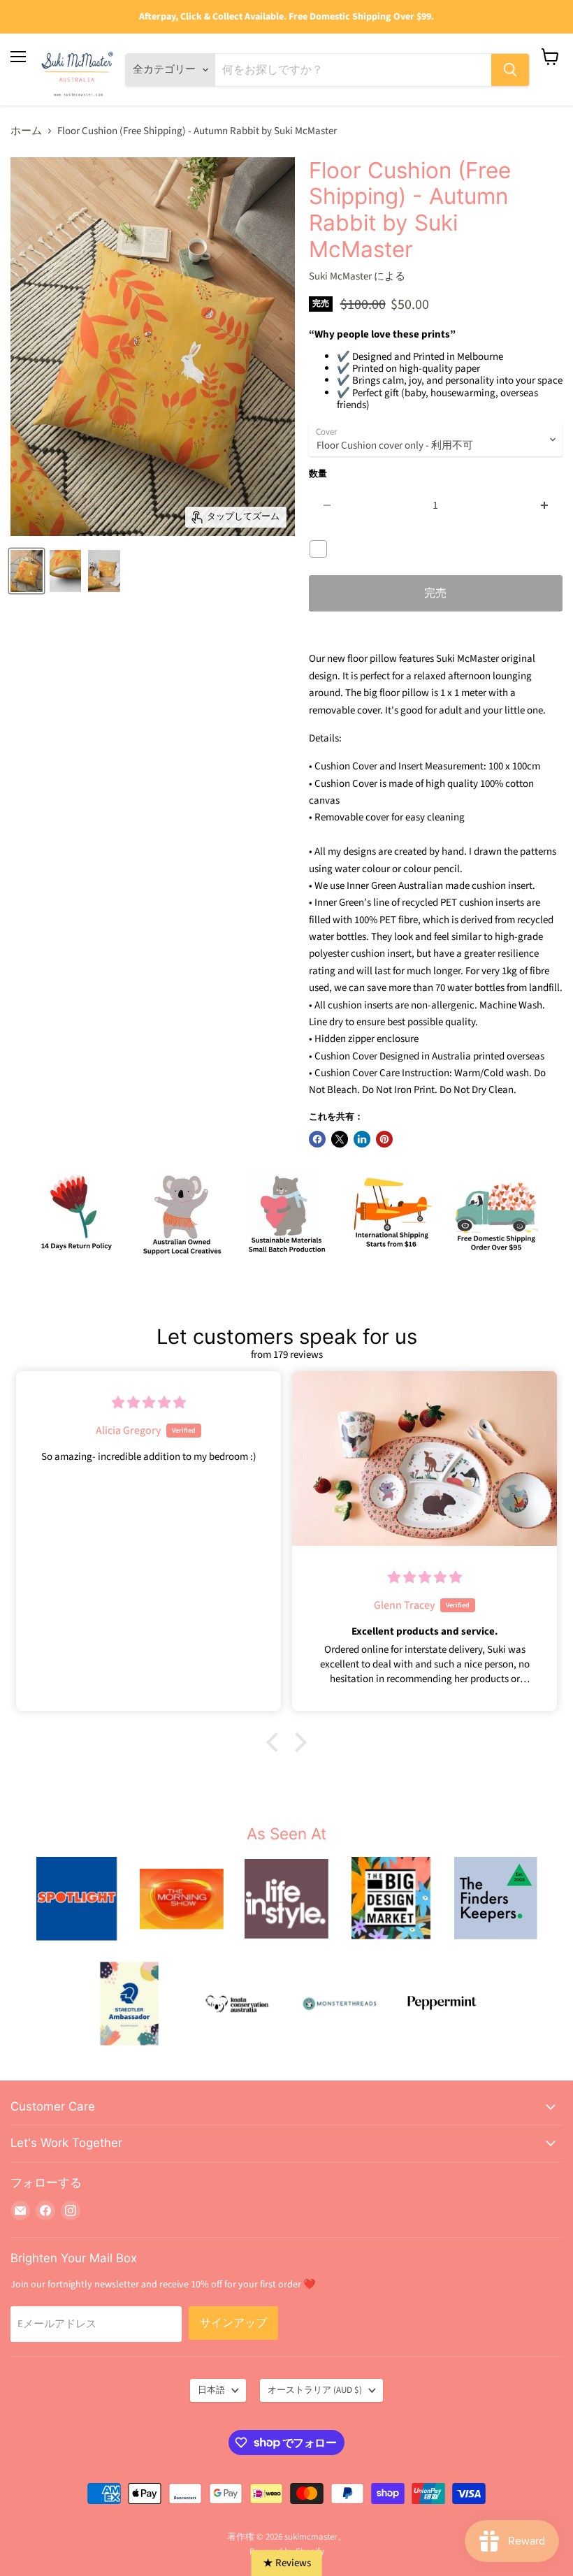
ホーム (26, 131)
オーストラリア (315, 2390)
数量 (318, 474)
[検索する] (510, 70)
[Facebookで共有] (317, 1139)
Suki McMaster (340, 276)
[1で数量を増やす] (545, 505)
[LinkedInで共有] (362, 1139)
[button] (276, 1742)
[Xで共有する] (340, 1139)
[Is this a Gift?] (322, 549)
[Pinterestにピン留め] (384, 1139)
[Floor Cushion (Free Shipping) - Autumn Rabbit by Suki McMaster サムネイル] (66, 571)
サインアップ (233, 2323)
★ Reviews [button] (287, 2563)
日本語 (211, 2390)
